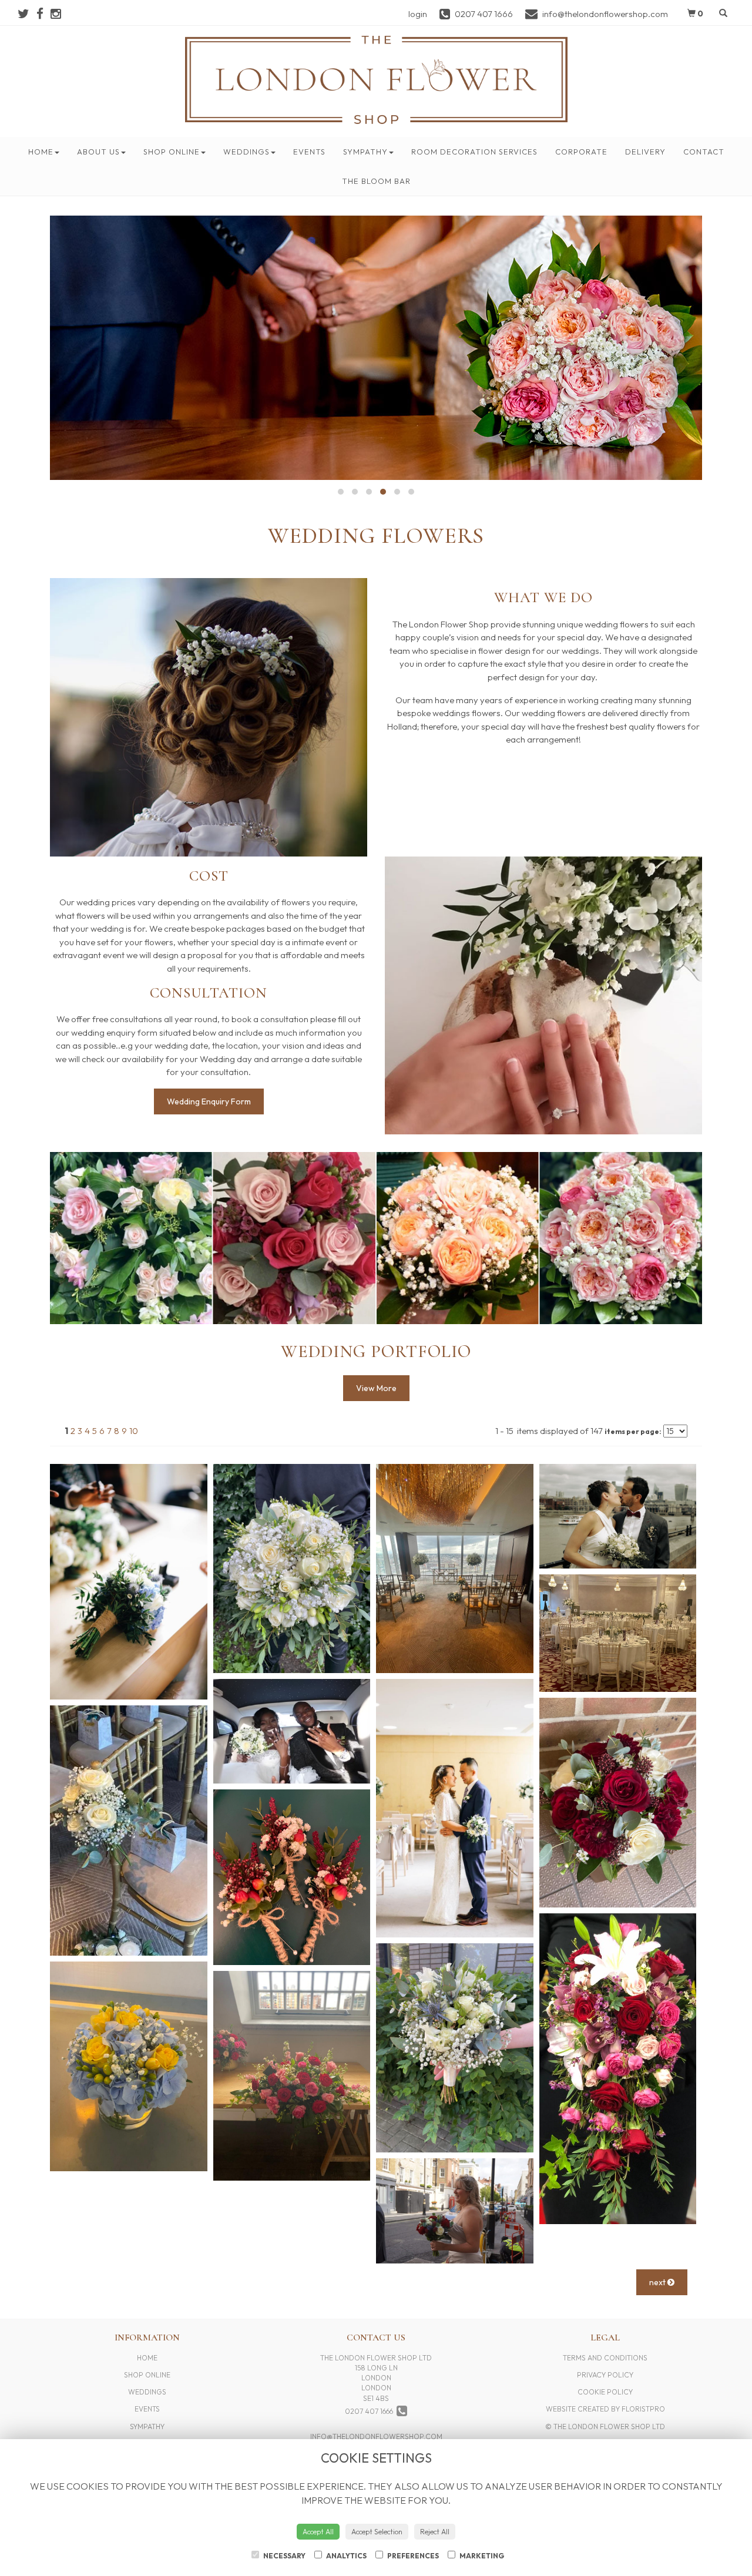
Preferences (412, 2556)
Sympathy (365, 152)
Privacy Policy (605, 2375)
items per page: (633, 1431)
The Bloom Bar (376, 181)
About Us (98, 152)
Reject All (435, 2532)
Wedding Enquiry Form (209, 1101)
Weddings (246, 152)
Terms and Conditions (605, 2358)
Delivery (645, 152)
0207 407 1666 (371, 2411)
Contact (704, 152)
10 (134, 1431)
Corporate (581, 152)
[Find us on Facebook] (43, 14)
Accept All (318, 2532)
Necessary (284, 2556)
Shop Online (172, 152)
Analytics (346, 2556)
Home (41, 152)
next (658, 2282)
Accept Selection (377, 2532)
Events (309, 152)
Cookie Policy (605, 2392)
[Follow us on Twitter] (27, 14)
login (418, 14)
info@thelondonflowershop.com (376, 2436)
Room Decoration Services (474, 152)
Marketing (481, 2556)
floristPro (643, 2409)
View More (376, 1388)
